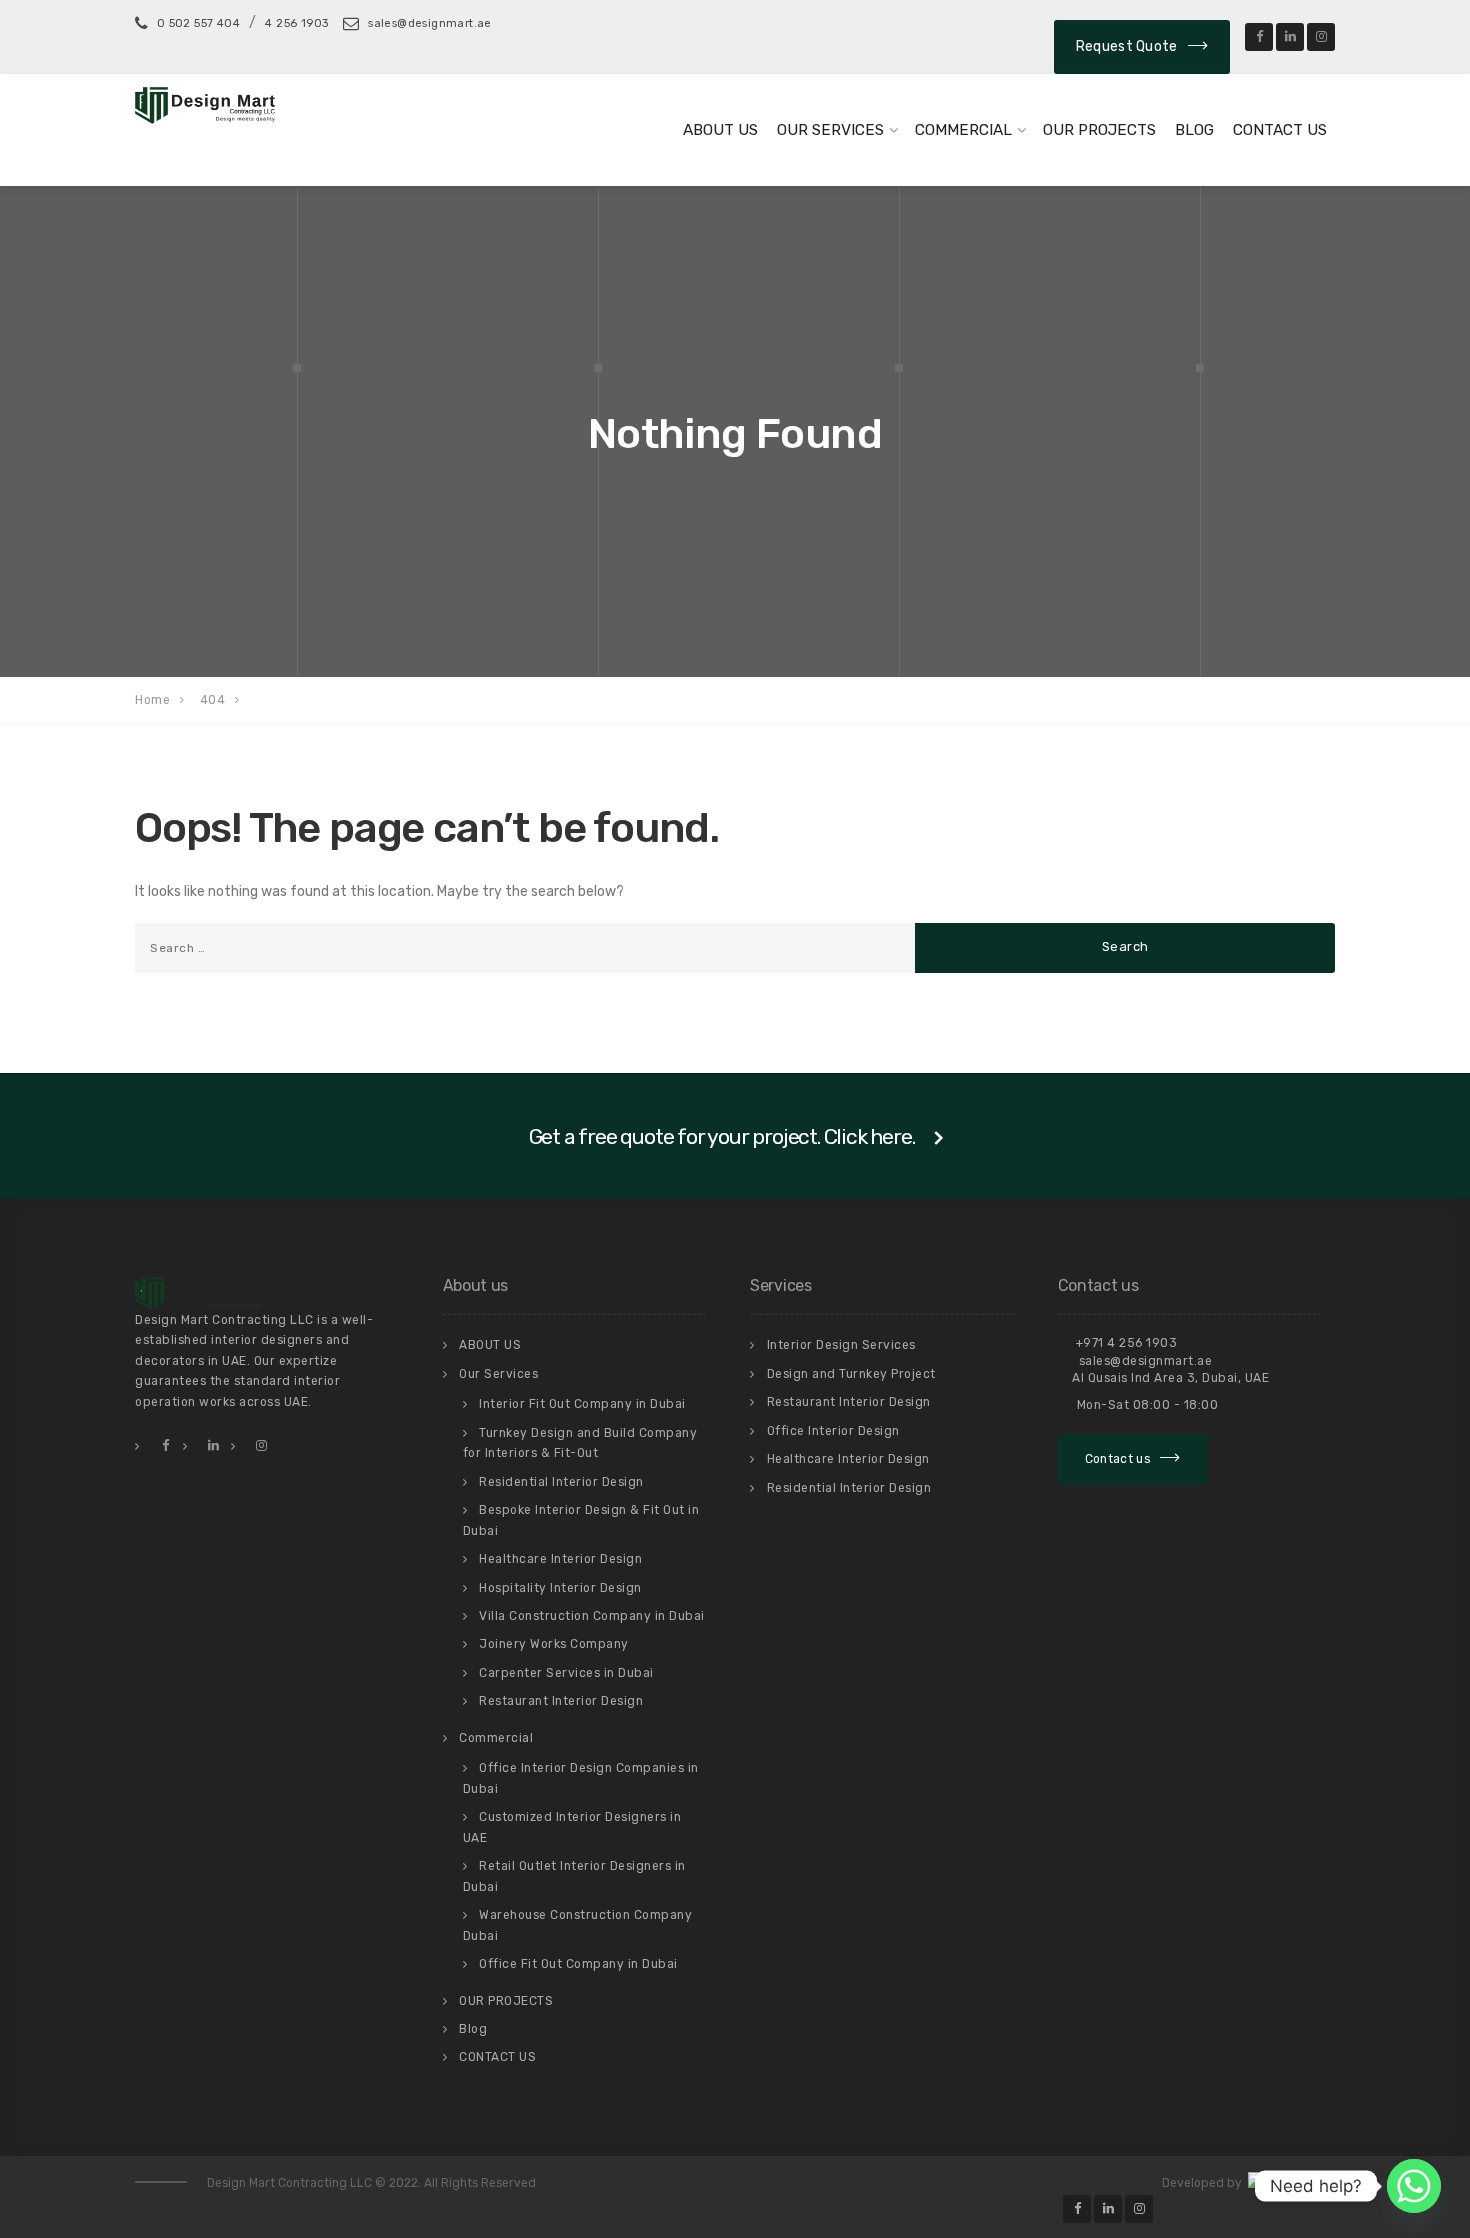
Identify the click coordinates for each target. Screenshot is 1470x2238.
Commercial (963, 130)
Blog (1194, 130)
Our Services (830, 130)
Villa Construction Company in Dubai (592, 1616)
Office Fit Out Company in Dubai (578, 1964)
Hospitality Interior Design (560, 1588)
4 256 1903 (296, 23)
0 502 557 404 (198, 23)
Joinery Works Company (554, 1644)
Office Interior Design (833, 1431)
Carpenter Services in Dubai (566, 1673)
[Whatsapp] (1414, 2186)
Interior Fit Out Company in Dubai (582, 1404)
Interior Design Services (841, 1345)
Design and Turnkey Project (851, 1374)
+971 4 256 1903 (1124, 1343)
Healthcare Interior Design (560, 1559)
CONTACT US (1280, 130)
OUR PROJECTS (1099, 130)
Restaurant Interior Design (561, 1701)
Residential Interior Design (561, 1482)
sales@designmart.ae (428, 23)
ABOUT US (720, 130)
